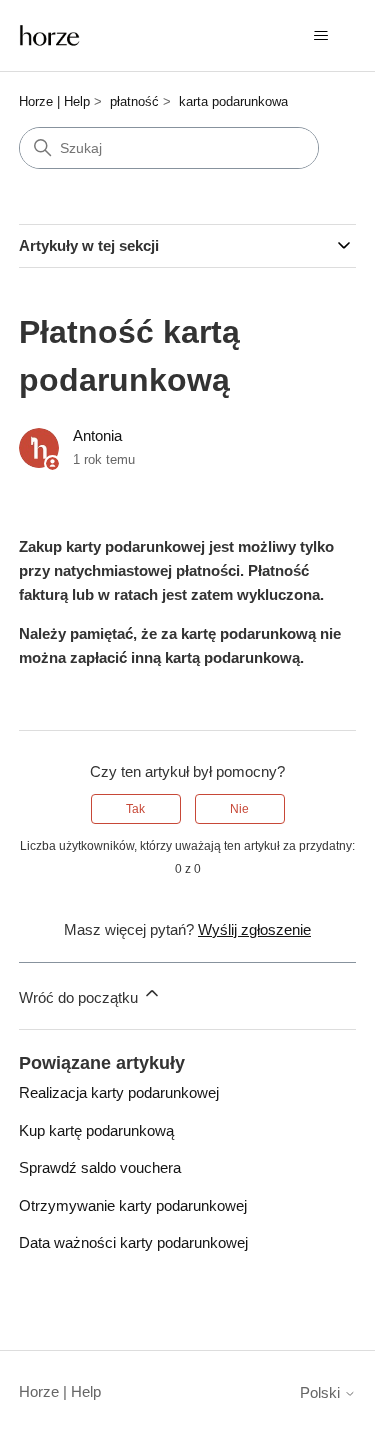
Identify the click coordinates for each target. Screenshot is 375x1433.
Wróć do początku (80, 997)
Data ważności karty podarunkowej (133, 1242)
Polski (322, 1392)
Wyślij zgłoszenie (254, 929)
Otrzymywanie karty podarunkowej (133, 1205)
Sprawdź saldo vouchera (100, 1167)
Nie (239, 809)
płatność (134, 101)
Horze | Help (54, 101)
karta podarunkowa (233, 101)
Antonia (97, 435)
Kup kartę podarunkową (96, 1130)
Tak (135, 809)
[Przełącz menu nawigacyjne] (320, 36)
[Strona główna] (50, 35)
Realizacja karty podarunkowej (119, 1092)
